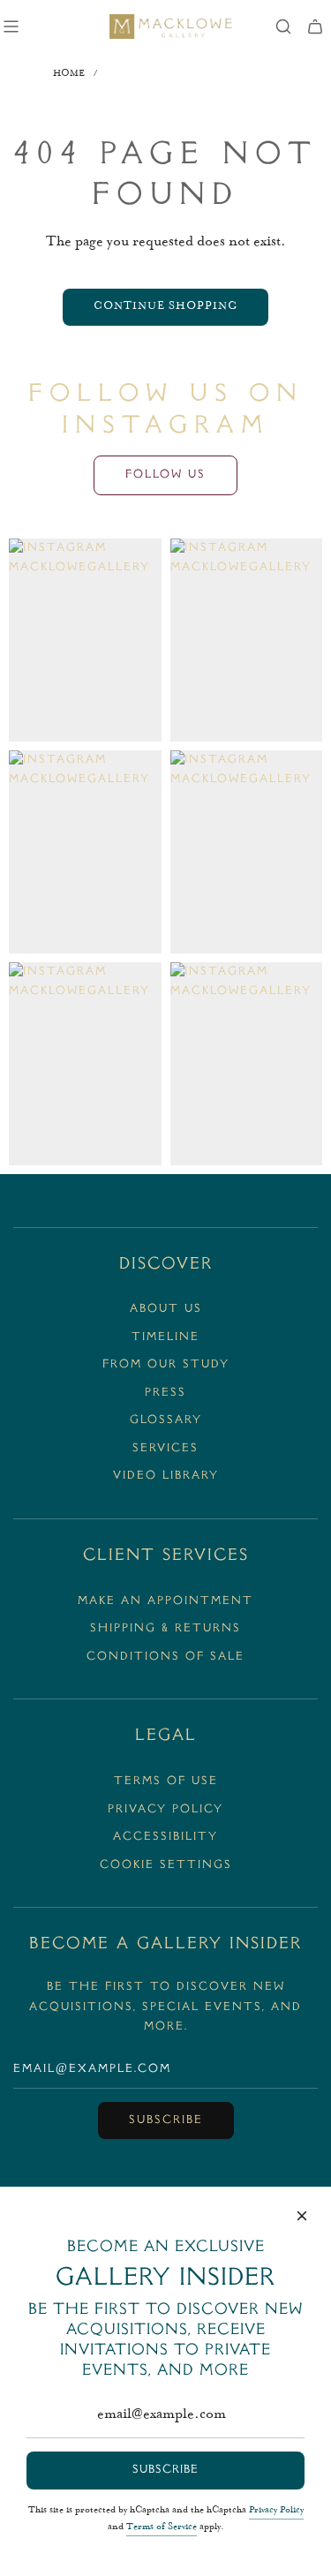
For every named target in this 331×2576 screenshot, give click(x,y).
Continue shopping (165, 307)
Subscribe (166, 2120)
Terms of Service (162, 2527)
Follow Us (165, 475)
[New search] (283, 26)
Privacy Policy (276, 2511)
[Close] (302, 2216)
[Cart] (315, 26)
